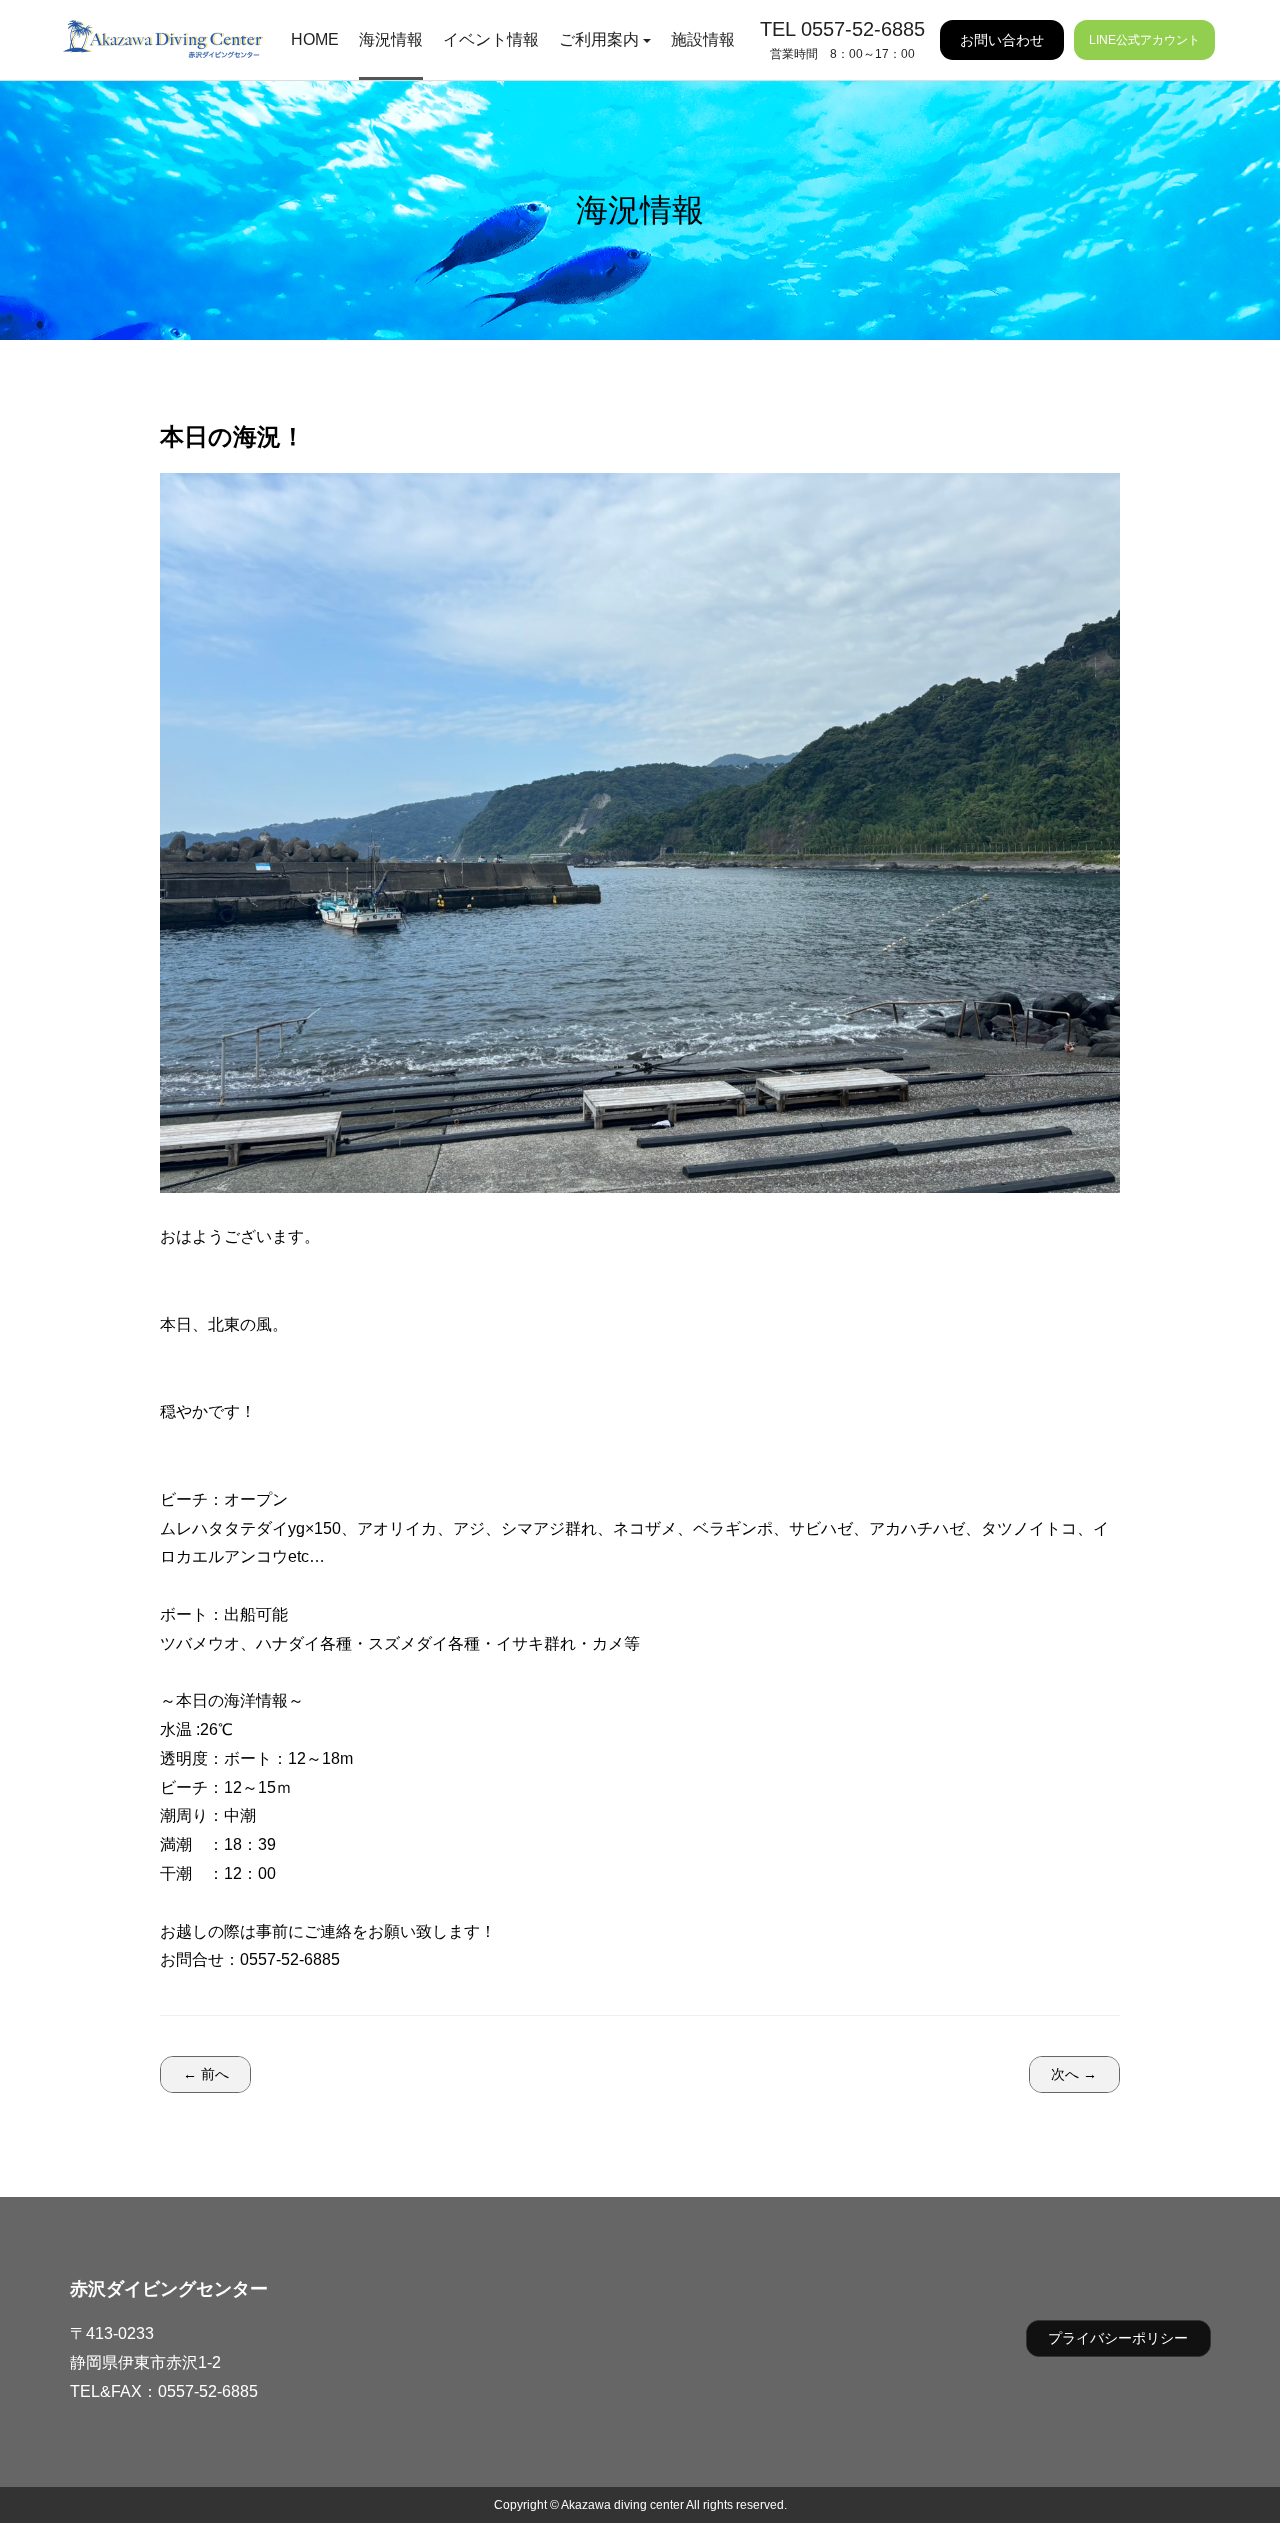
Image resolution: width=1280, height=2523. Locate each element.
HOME (315, 39)
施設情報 (703, 39)
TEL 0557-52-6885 (842, 29)
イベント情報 (491, 39)
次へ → (1074, 2074)
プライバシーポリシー (1118, 2338)
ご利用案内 (599, 39)
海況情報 (391, 39)
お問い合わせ (1002, 40)
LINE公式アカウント (1144, 40)
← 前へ (206, 2074)
